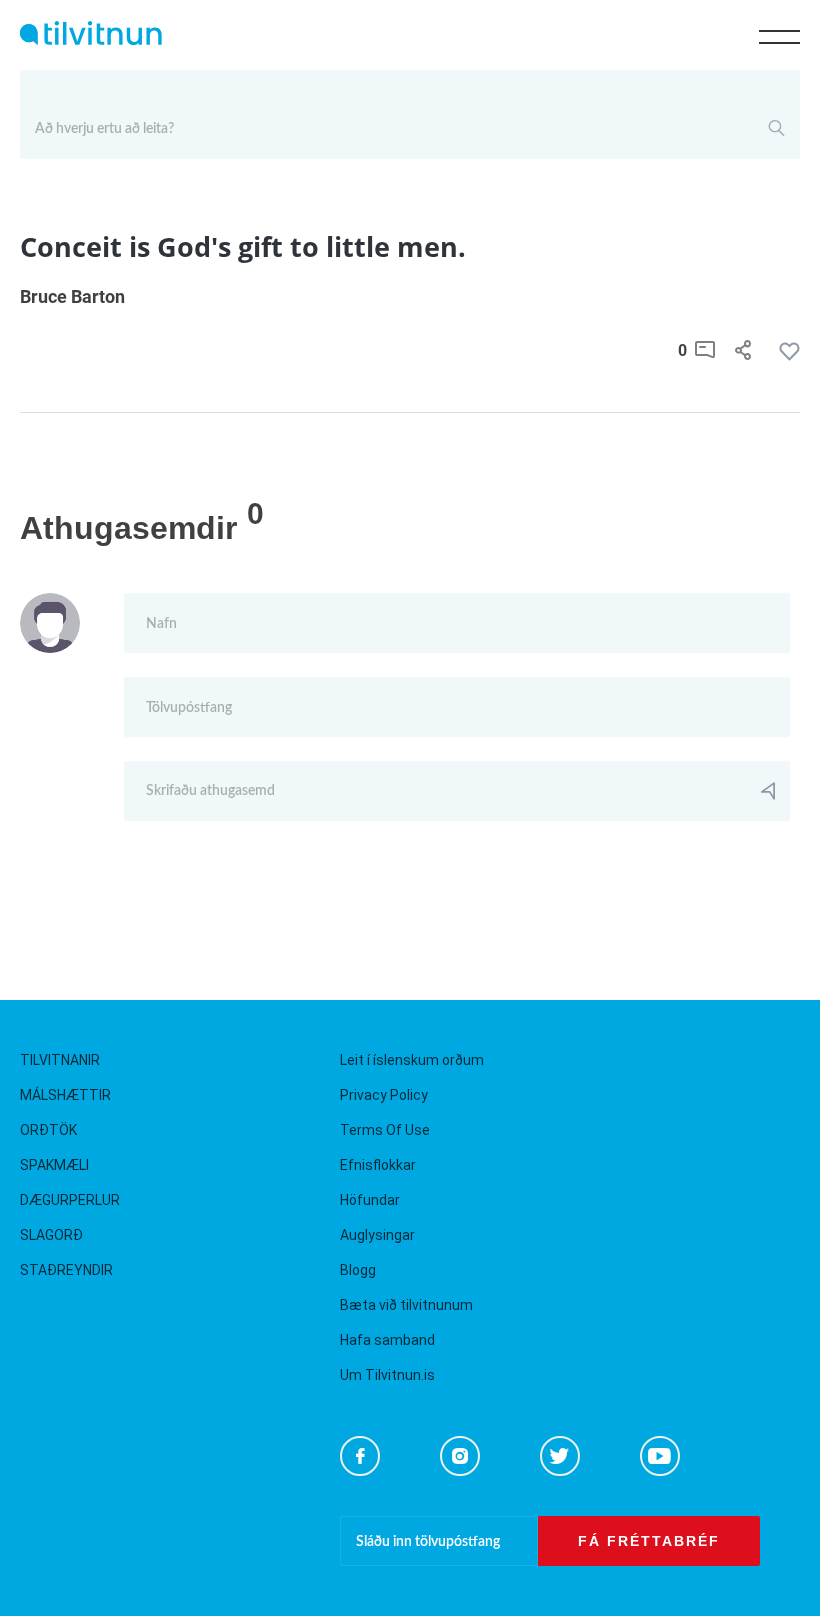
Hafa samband (387, 1340)
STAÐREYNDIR (66, 1270)
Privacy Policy (384, 1095)
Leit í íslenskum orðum (412, 1060)
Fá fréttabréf (649, 1541)
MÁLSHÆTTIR (65, 1095)
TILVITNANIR (60, 1060)
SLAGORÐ (51, 1235)
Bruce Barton (72, 296)
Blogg (358, 1270)
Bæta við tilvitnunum (406, 1305)
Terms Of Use (385, 1130)
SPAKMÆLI (54, 1165)
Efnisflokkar (378, 1165)
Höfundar (370, 1200)
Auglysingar (377, 1235)
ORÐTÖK (48, 1130)
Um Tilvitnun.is (387, 1375)
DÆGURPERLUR (70, 1200)
